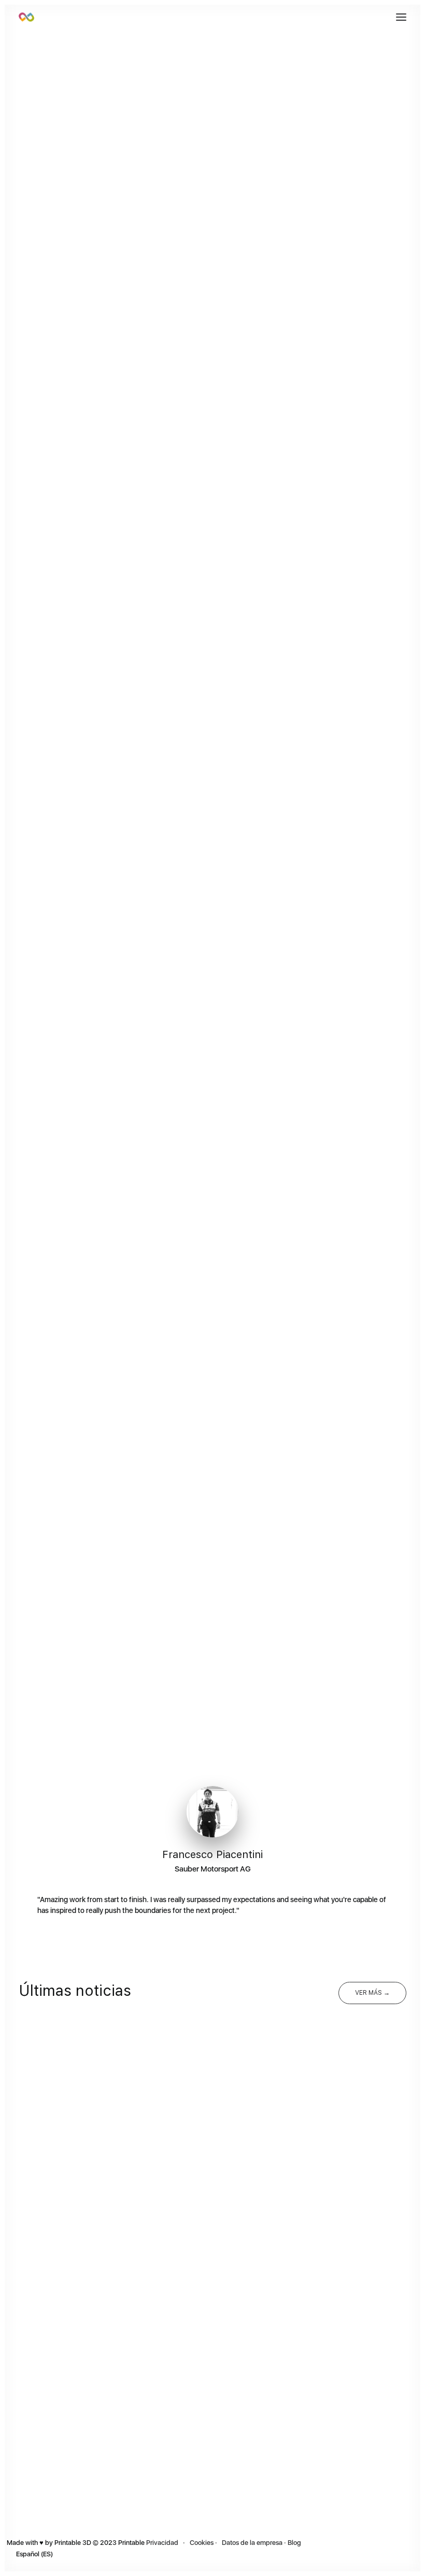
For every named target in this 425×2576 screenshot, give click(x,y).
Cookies (202, 2543)
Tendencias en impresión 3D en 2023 (109, 2241)
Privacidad (162, 2543)
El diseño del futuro (269, 2475)
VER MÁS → (372, 1993)
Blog (295, 2543)
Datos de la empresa (251, 2543)
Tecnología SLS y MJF (276, 2241)
